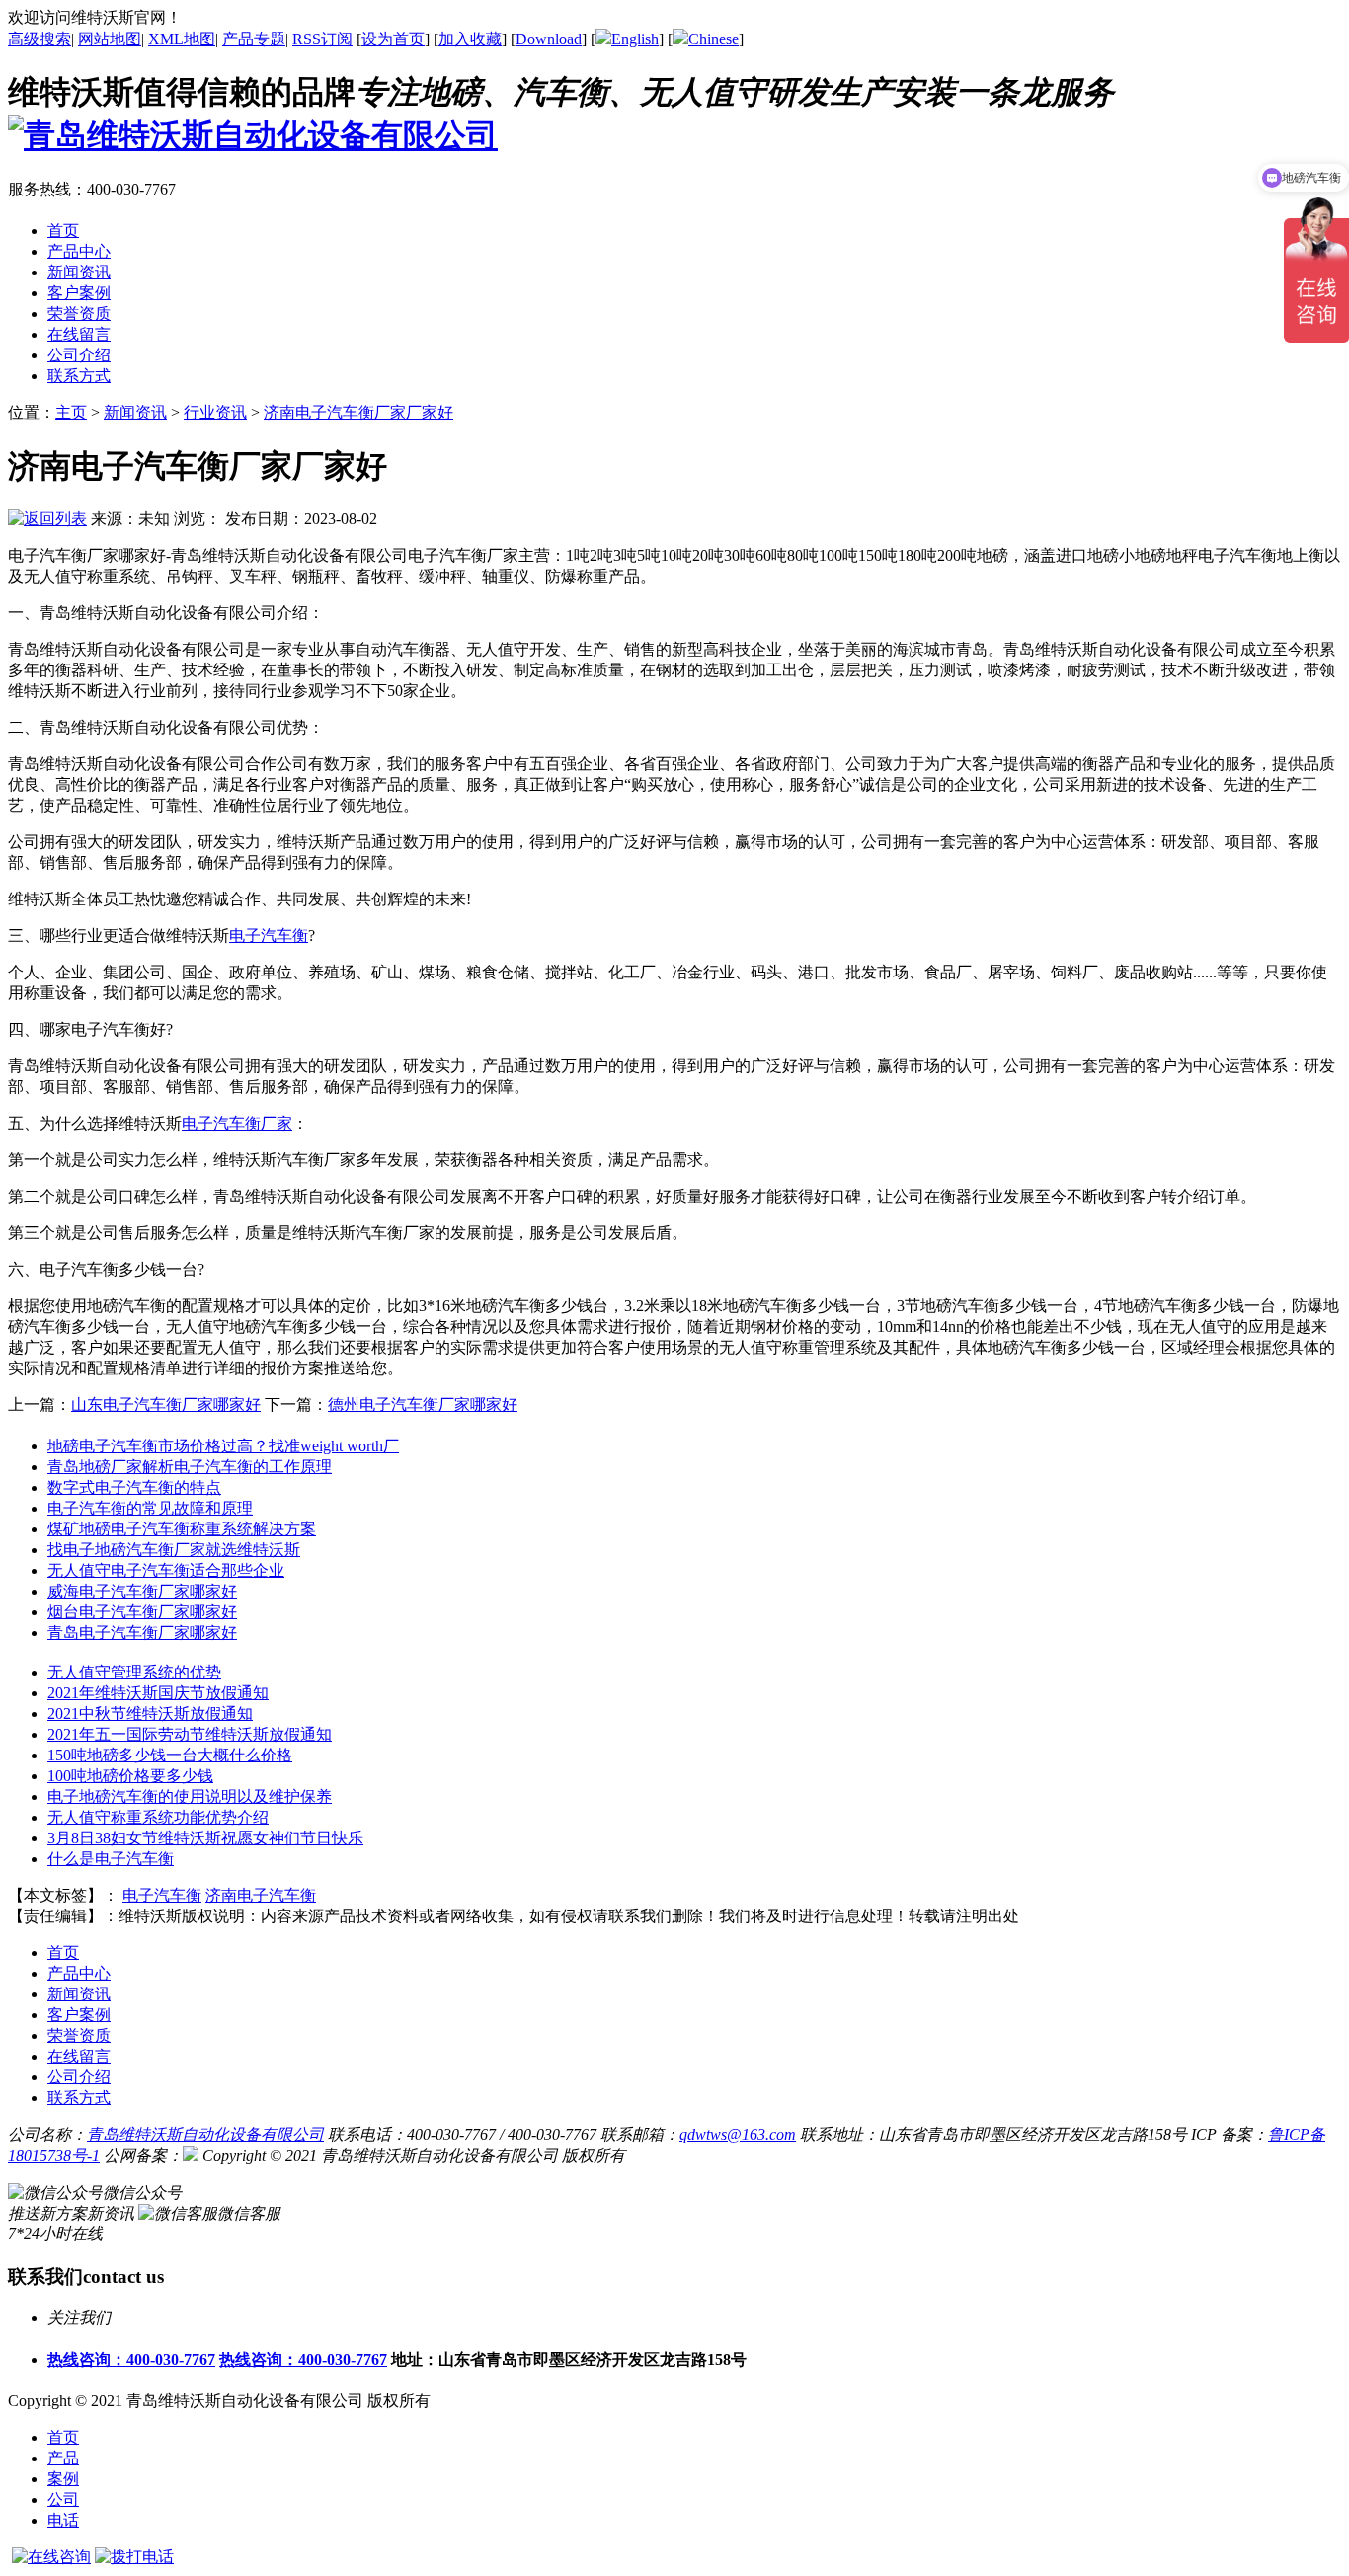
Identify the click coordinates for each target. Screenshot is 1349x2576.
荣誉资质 (79, 2035)
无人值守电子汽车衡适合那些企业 (166, 1570)
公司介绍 (79, 2077)
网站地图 (110, 39)
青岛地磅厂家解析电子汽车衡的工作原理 (190, 1467)
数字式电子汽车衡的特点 (134, 1487)
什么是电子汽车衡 (111, 1859)
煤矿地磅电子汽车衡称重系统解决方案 (182, 1529)
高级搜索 (40, 39)
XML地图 (182, 39)
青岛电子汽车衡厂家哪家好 (142, 1633)
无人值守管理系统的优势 (134, 1672)
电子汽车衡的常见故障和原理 (150, 1508)
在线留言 (79, 2056)
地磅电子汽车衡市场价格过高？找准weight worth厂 (223, 1446)
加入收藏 (470, 39)
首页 (63, 2437)
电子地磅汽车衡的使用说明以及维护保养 (190, 1796)
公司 (63, 2499)
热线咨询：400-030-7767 (131, 2359)
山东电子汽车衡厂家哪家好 (166, 1405)
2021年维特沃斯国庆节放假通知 (158, 1693)
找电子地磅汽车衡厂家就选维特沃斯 (174, 1550)
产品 (63, 2458)
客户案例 (79, 2015)
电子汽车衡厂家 (237, 1123)
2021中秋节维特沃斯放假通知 (150, 1714)
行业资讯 (215, 412)
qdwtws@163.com (738, 2134)
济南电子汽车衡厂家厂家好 (358, 412)
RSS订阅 (322, 39)
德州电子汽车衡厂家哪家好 (423, 1405)
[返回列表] (47, 519)
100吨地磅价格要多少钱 (130, 1776)
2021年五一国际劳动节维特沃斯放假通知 (190, 1734)
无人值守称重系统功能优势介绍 (158, 1817)
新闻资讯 (135, 412)
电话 (63, 2520)
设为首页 (393, 39)
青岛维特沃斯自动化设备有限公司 (205, 2134)
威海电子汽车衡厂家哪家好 (142, 1591)
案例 (63, 2479)
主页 (71, 412)
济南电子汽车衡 (261, 1895)
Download (549, 39)
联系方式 (79, 2098)
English (635, 39)
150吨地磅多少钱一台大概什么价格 (170, 1755)
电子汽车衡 (269, 936)
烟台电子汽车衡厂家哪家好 (142, 1612)
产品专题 (254, 39)
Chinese (714, 39)
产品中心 (79, 1973)
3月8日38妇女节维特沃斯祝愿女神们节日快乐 (205, 1838)
